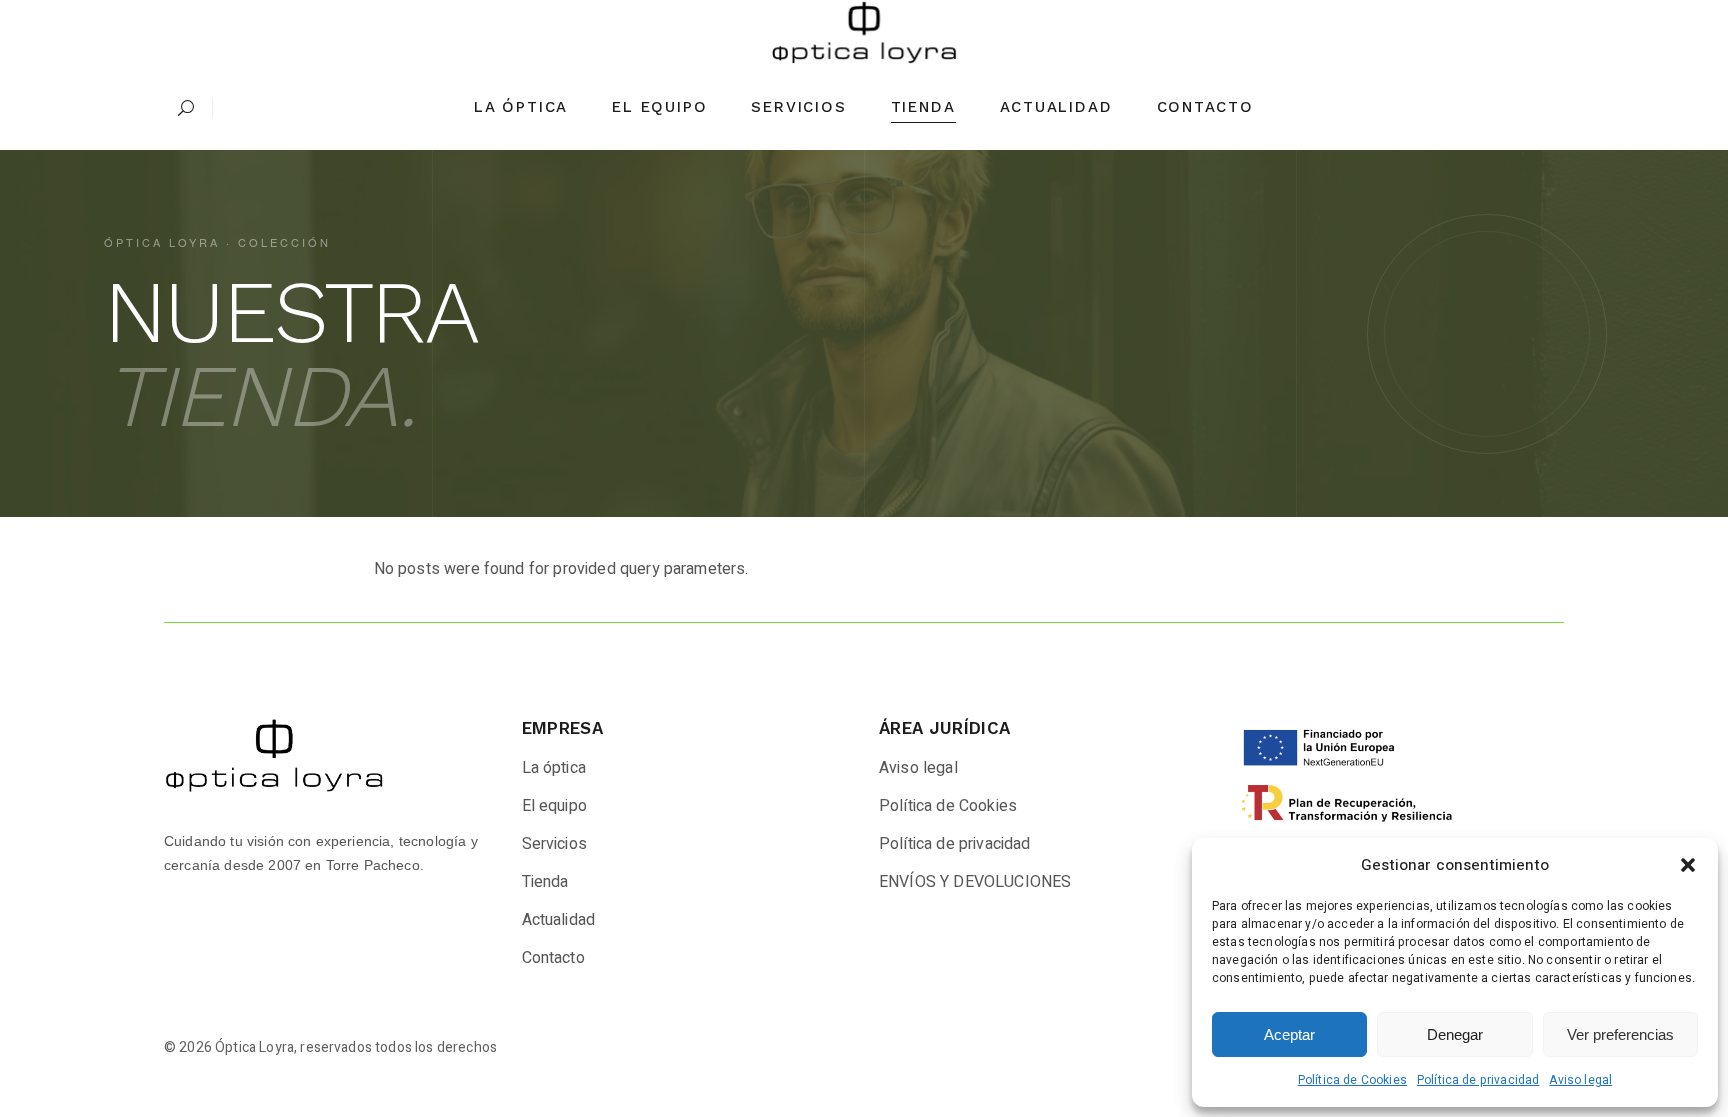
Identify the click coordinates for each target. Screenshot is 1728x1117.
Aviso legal (1580, 1080)
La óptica (554, 768)
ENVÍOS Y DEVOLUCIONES (975, 882)
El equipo (554, 806)
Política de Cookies (1352, 1080)
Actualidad (559, 920)
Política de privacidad (1478, 1080)
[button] (1688, 865)
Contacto (553, 958)
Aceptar (1289, 1034)
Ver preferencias (1620, 1034)
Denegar (1455, 1034)
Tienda (545, 882)
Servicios (554, 844)
